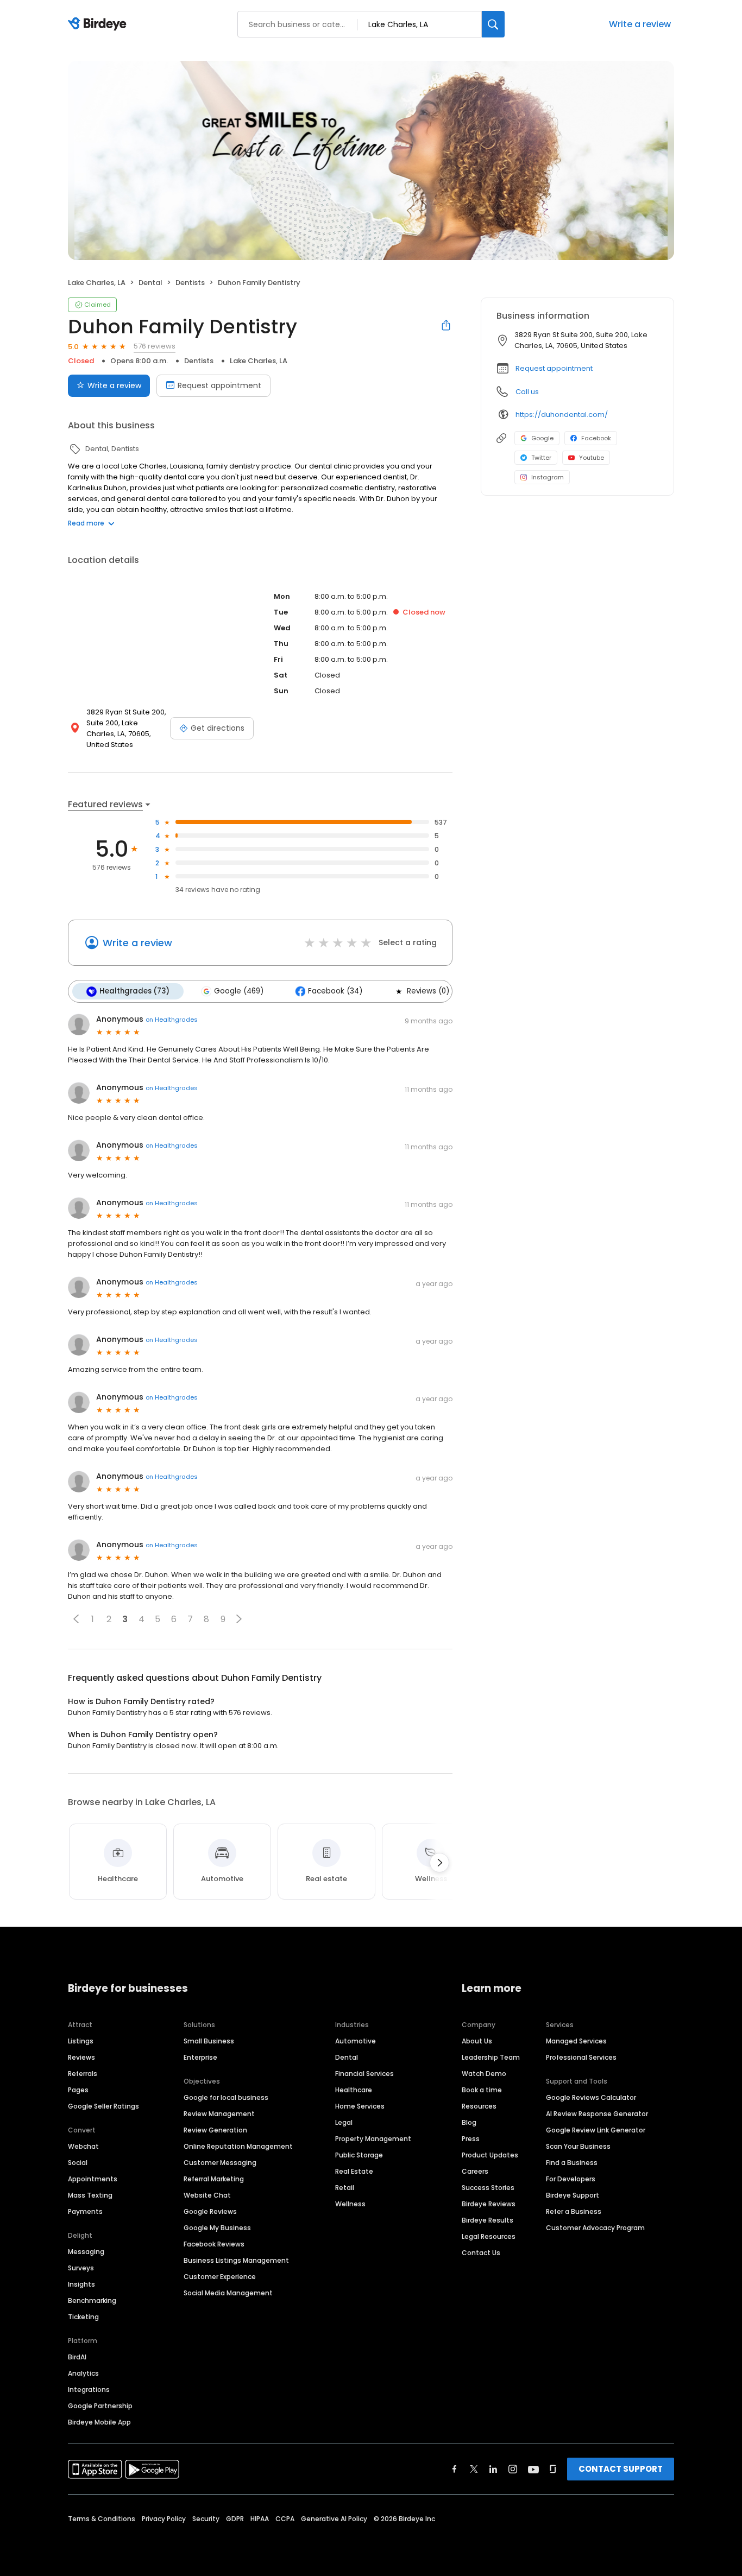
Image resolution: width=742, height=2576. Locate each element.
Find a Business (572, 2163)
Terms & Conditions (102, 2519)
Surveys (81, 2268)
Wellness (350, 2204)
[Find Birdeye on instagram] (513, 2469)
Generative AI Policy (334, 2519)
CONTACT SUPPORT (621, 2469)
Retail (345, 2188)
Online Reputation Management (238, 2146)
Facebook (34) (335, 991)
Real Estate (354, 2171)
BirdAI (77, 2357)
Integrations (89, 2390)
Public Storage (359, 2155)
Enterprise (200, 2057)
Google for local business (226, 2097)
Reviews (81, 2057)
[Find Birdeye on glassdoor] (553, 2469)
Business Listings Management (236, 2260)
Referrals (83, 2074)
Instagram (548, 477)
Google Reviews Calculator (591, 2097)
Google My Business (217, 2228)
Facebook (596, 438)
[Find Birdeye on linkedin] (493, 2469)
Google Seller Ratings (103, 2106)
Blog (469, 2122)
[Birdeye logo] (99, 24)
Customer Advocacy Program (595, 2228)
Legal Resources (489, 2236)
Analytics (83, 2373)
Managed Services (576, 2041)
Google (542, 438)
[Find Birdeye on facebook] (455, 2469)
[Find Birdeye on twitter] (474, 2469)
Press (471, 2139)
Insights (81, 2284)
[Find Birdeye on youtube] (533, 2469)
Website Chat (207, 2195)
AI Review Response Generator (597, 2114)
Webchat (83, 2146)
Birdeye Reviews (489, 2204)
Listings (81, 2041)
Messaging (86, 2252)
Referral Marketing (214, 2179)
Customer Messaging (220, 2163)
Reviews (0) (428, 991)
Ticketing (83, 2317)
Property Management (373, 2139)
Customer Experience (220, 2277)
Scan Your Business (578, 2146)
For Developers (571, 2179)
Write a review (640, 24)
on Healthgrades (172, 1020)
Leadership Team (491, 2057)
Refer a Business (574, 2211)
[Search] (493, 24)
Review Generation (215, 2130)
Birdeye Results (488, 2220)
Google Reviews (210, 2211)
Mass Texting (90, 2195)
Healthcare (354, 2090)
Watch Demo (484, 2074)
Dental (347, 2057)
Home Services (360, 2106)
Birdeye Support (573, 2195)
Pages (78, 2090)
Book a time (482, 2090)
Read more (86, 523)
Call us (527, 392)
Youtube (592, 458)
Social (78, 2163)
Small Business (209, 2041)
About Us (477, 2041)
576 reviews (155, 346)
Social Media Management (228, 2293)
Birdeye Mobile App (99, 2422)
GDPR (235, 2519)
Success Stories (488, 2188)
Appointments (93, 2179)
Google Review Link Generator (596, 2130)
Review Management (219, 2114)
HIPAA (260, 2519)
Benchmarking (92, 2300)
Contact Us (481, 2253)
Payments (85, 2211)
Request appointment (219, 385)
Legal (344, 2122)
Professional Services (581, 2057)
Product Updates (490, 2155)
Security (206, 2519)
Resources (479, 2106)
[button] (76, 1619)
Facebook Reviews (214, 2244)
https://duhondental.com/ (562, 414)
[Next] (439, 1863)
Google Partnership (100, 2406)
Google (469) (239, 991)
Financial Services (364, 2074)
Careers (475, 2171)
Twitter (541, 458)
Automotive (356, 2041)
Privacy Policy (164, 2519)
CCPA (285, 2519)
